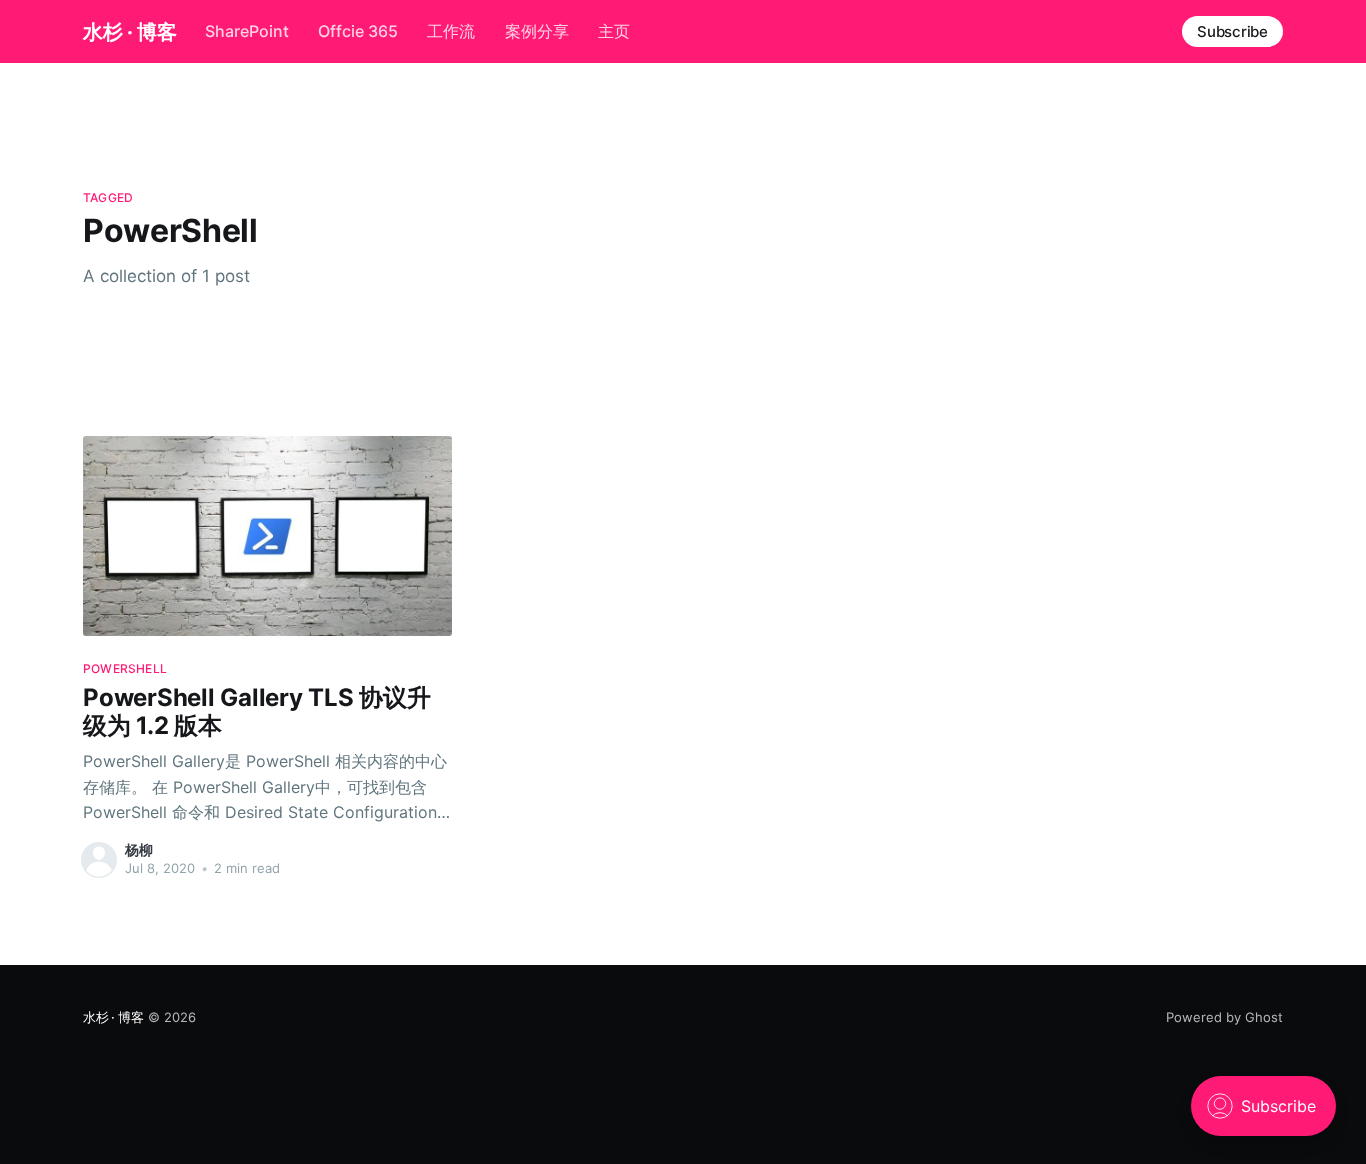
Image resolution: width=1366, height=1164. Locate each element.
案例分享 (537, 31)
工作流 (451, 31)
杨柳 (139, 849)
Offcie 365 (358, 31)
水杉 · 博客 (129, 32)
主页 (614, 31)
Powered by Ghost (1224, 1017)
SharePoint (247, 31)
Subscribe (1232, 31)
